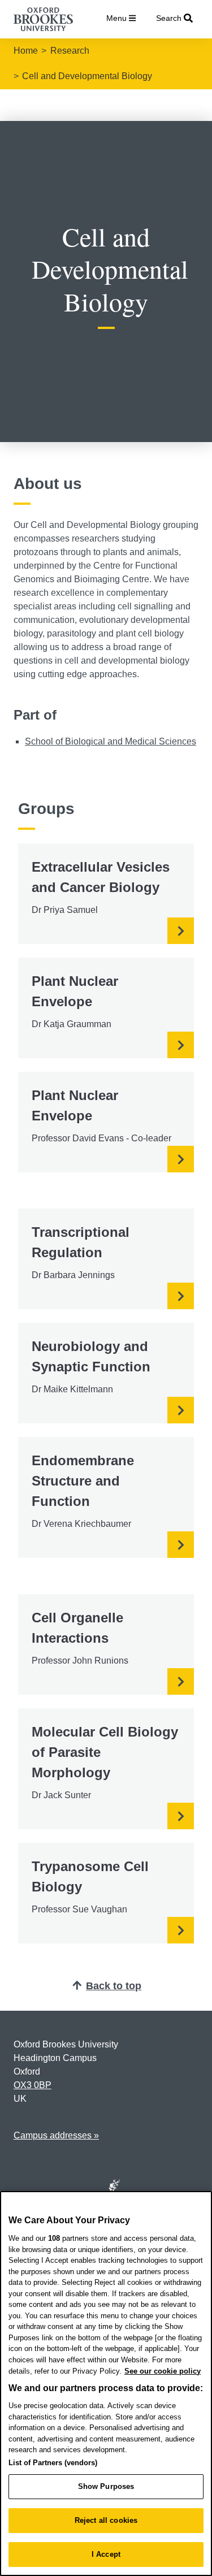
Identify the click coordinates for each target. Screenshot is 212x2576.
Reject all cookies (106, 2520)
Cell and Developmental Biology (87, 76)
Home (26, 51)
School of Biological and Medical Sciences (111, 741)
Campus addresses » (56, 2135)
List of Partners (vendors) (53, 2463)
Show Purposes (106, 2486)
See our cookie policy (163, 2371)
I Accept (106, 2554)
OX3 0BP (33, 2085)
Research (70, 51)
